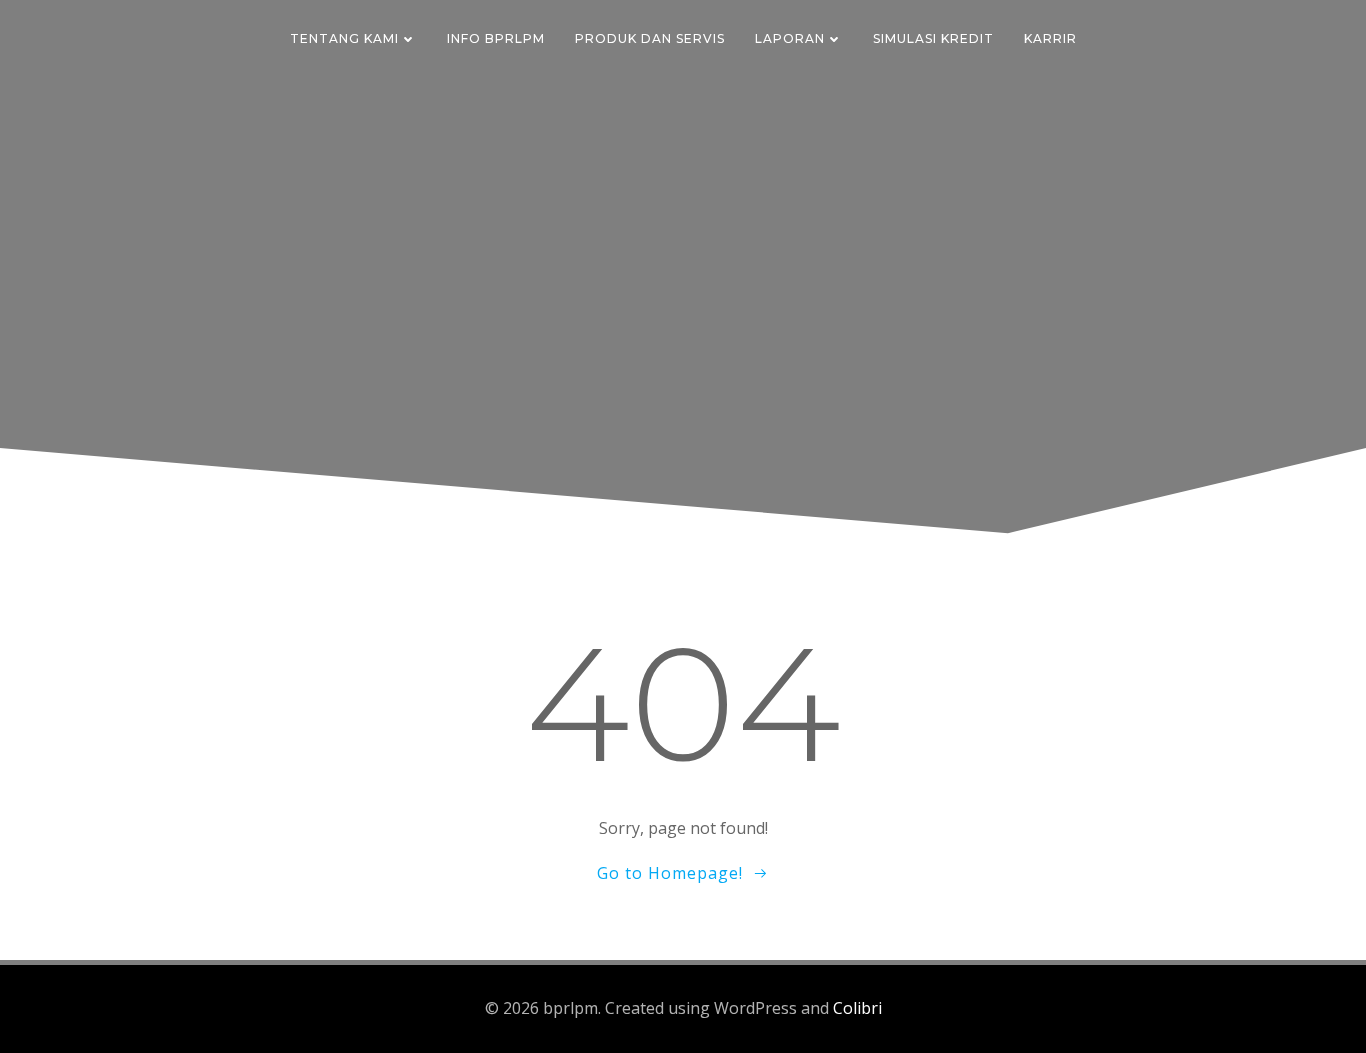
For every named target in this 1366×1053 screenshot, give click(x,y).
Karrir (1050, 38)
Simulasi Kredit (933, 38)
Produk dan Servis (650, 38)
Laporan (790, 38)
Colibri (857, 1008)
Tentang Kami (344, 38)
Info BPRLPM (496, 38)
